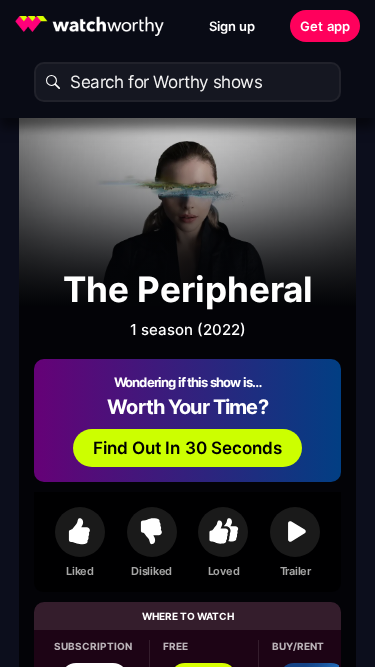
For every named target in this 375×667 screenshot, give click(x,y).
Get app (325, 26)
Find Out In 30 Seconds (188, 448)
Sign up (232, 26)
